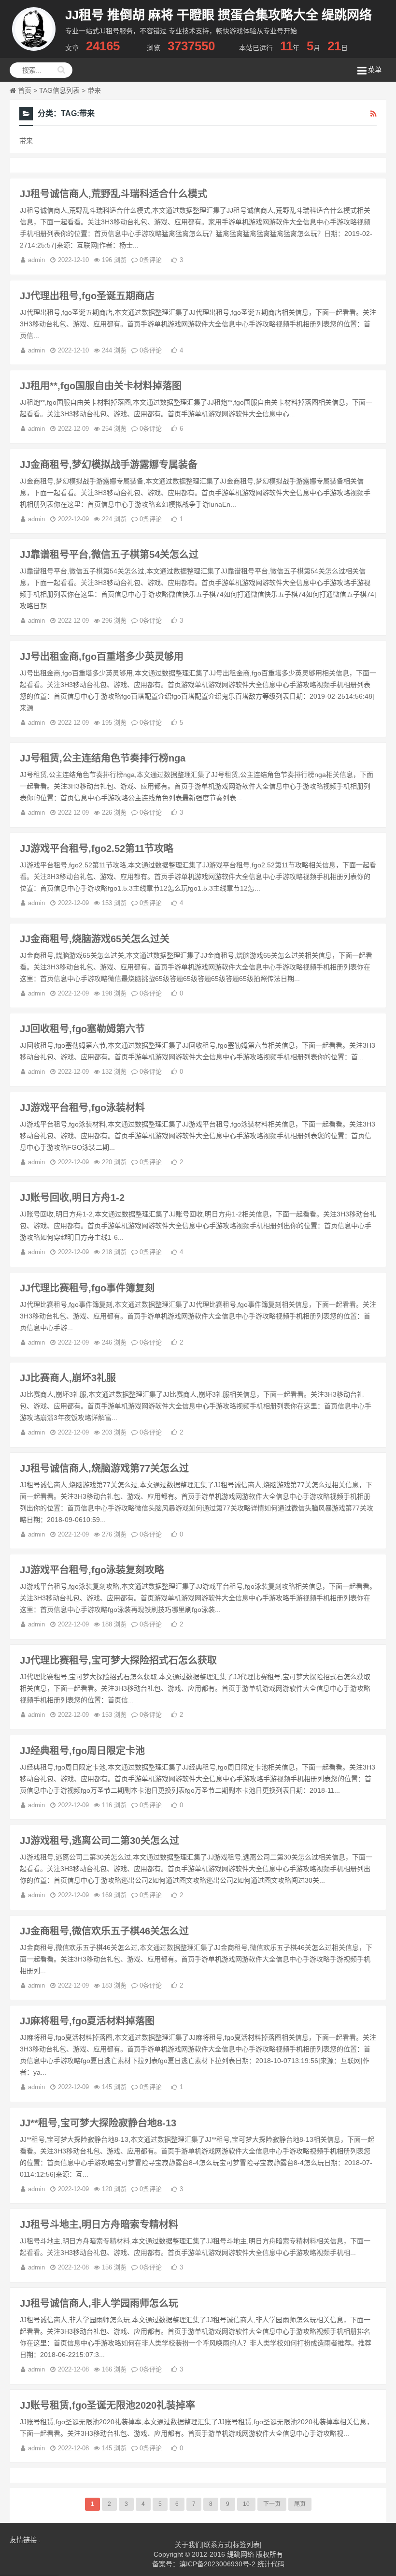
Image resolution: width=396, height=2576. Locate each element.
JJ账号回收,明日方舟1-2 (72, 1198)
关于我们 (188, 2545)
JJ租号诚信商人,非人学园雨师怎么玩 (99, 2303)
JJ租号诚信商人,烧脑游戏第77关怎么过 (104, 1468)
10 (246, 2504)
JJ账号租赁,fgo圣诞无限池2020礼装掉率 (107, 2405)
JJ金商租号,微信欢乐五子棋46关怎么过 (104, 1931)
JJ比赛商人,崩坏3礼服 (68, 1378)
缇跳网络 (240, 2554)
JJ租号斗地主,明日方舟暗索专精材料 (99, 2225)
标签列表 (246, 2545)
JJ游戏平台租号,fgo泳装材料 (82, 1108)
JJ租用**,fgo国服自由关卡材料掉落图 (101, 386)
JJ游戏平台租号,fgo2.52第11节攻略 (97, 849)
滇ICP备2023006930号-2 (217, 2564)
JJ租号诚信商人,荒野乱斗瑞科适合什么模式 (113, 194)
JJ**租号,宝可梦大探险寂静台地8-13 (98, 2123)
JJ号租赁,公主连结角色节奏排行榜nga (103, 758)
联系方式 (217, 2545)
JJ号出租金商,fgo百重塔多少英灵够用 (102, 657)
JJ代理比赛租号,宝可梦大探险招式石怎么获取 (118, 1660)
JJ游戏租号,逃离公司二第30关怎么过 (99, 1841)
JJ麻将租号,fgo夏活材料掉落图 (87, 2021)
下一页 (272, 2504)
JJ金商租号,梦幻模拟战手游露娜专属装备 (109, 465)
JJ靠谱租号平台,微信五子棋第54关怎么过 (109, 555)
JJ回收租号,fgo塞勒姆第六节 (82, 1029)
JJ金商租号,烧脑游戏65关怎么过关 (95, 939)
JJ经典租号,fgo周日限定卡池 (82, 1751)
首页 (25, 90)
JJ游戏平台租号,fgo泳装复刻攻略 (92, 1570)
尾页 (300, 2504)
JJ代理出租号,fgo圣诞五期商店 (87, 296)
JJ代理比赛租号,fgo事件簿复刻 (87, 1288)
